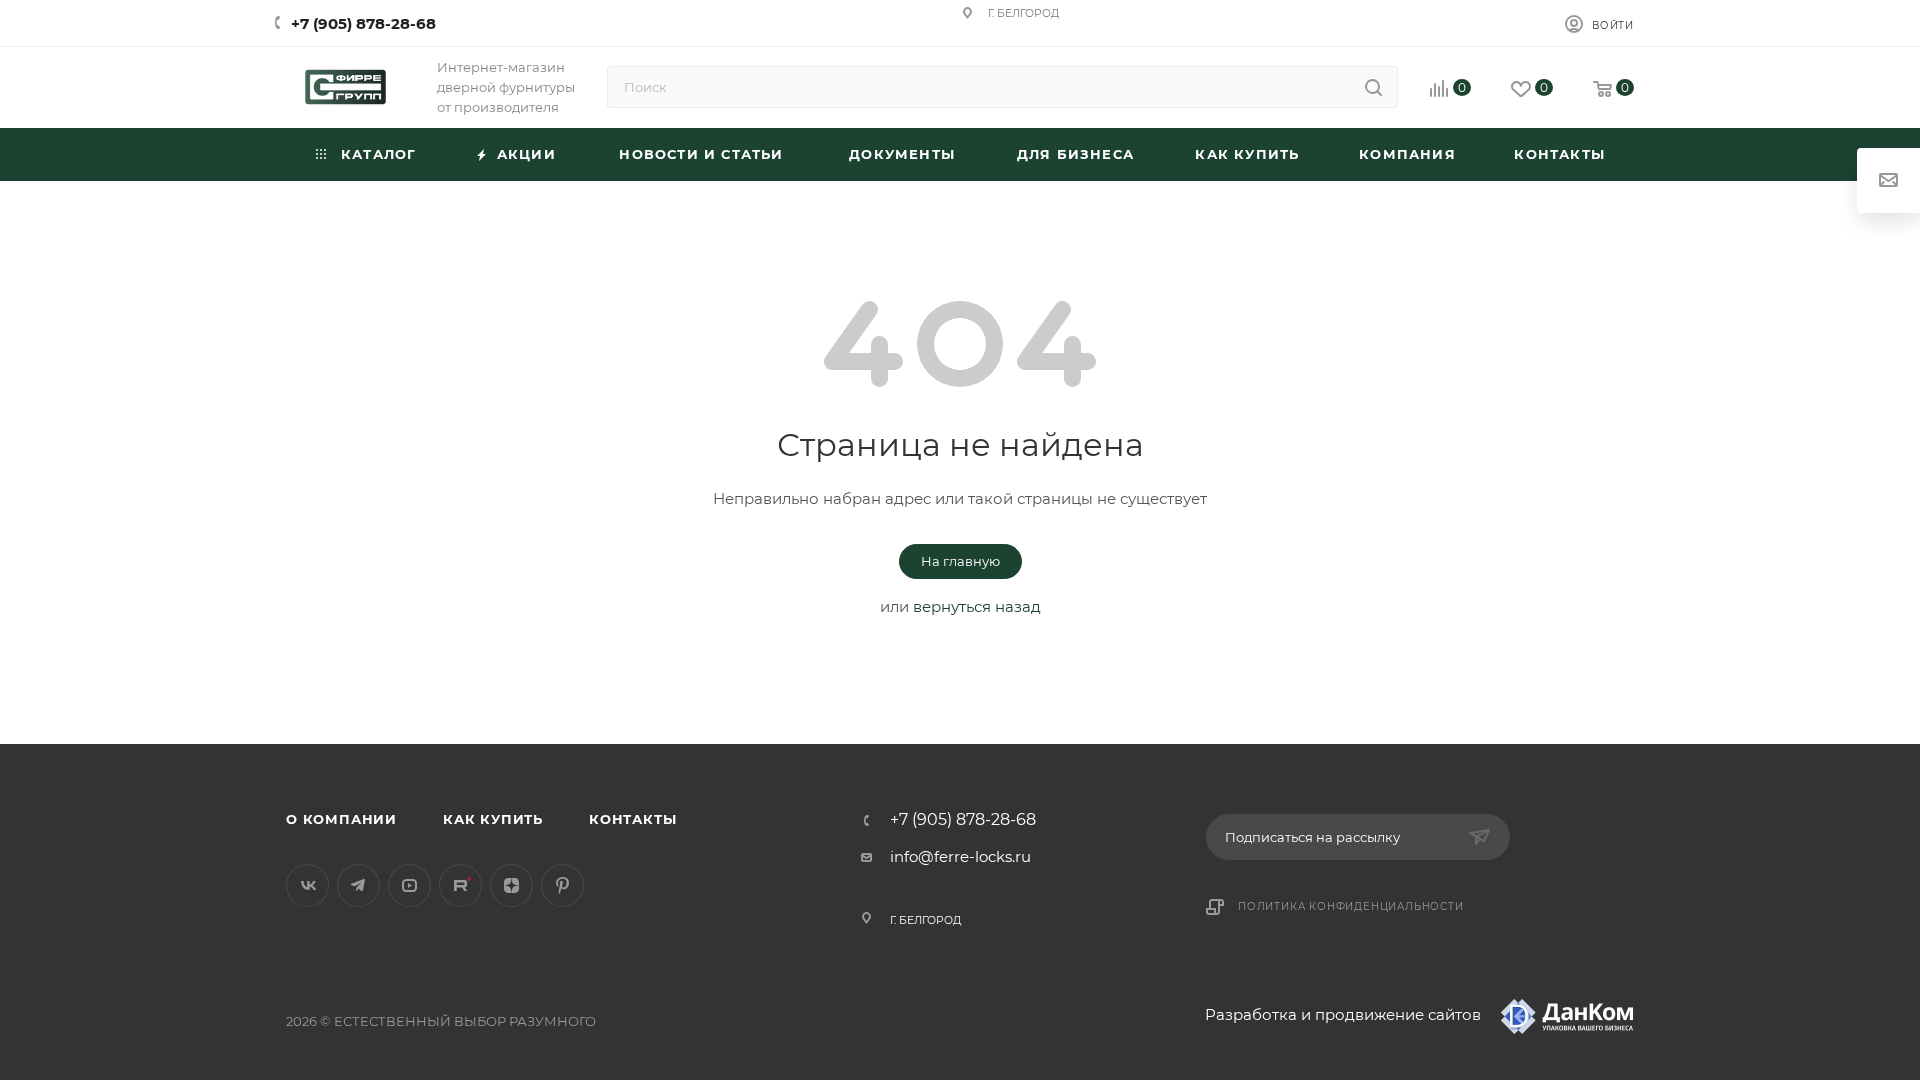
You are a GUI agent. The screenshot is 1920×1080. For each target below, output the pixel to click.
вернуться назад (977, 606)
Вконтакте (307, 885)
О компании (341, 819)
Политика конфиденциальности (1351, 906)
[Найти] (1373, 87)
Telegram (358, 885)
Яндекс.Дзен (511, 885)
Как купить (493, 819)
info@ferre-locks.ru (960, 856)
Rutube (460, 885)
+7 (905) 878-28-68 (363, 23)
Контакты (632, 819)
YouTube (409, 885)
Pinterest (562, 885)
